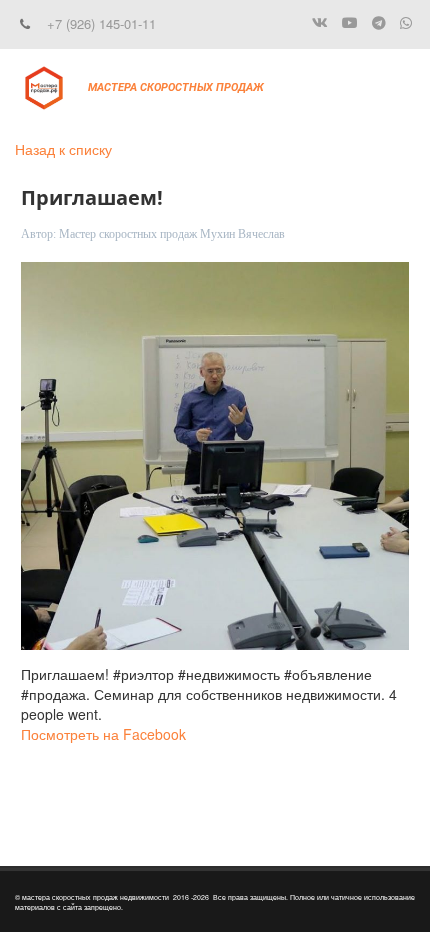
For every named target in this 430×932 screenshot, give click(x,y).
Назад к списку (63, 149)
